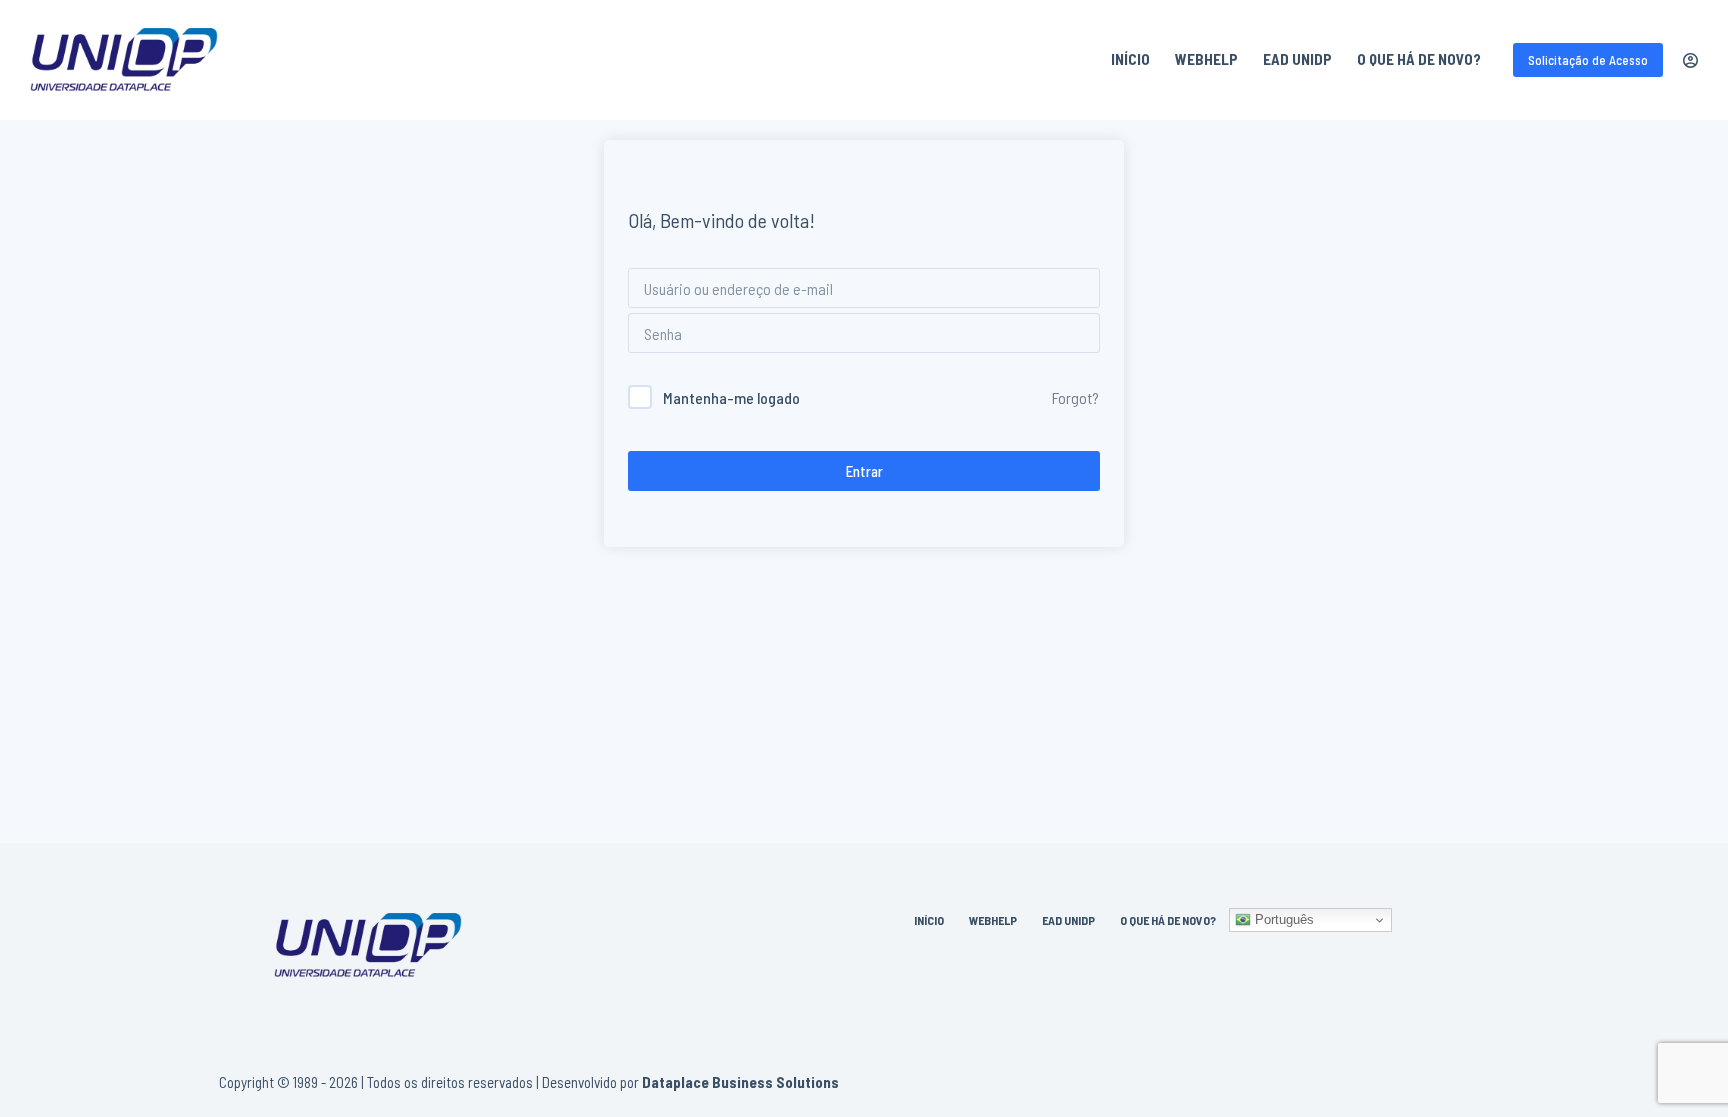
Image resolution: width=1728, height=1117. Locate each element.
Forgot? (1075, 397)
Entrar (864, 471)
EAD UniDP (1297, 59)
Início (1130, 59)
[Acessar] (1690, 60)
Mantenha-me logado (731, 397)
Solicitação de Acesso (1588, 60)
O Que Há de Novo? (1419, 59)
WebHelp (1206, 59)
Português (1282, 919)
